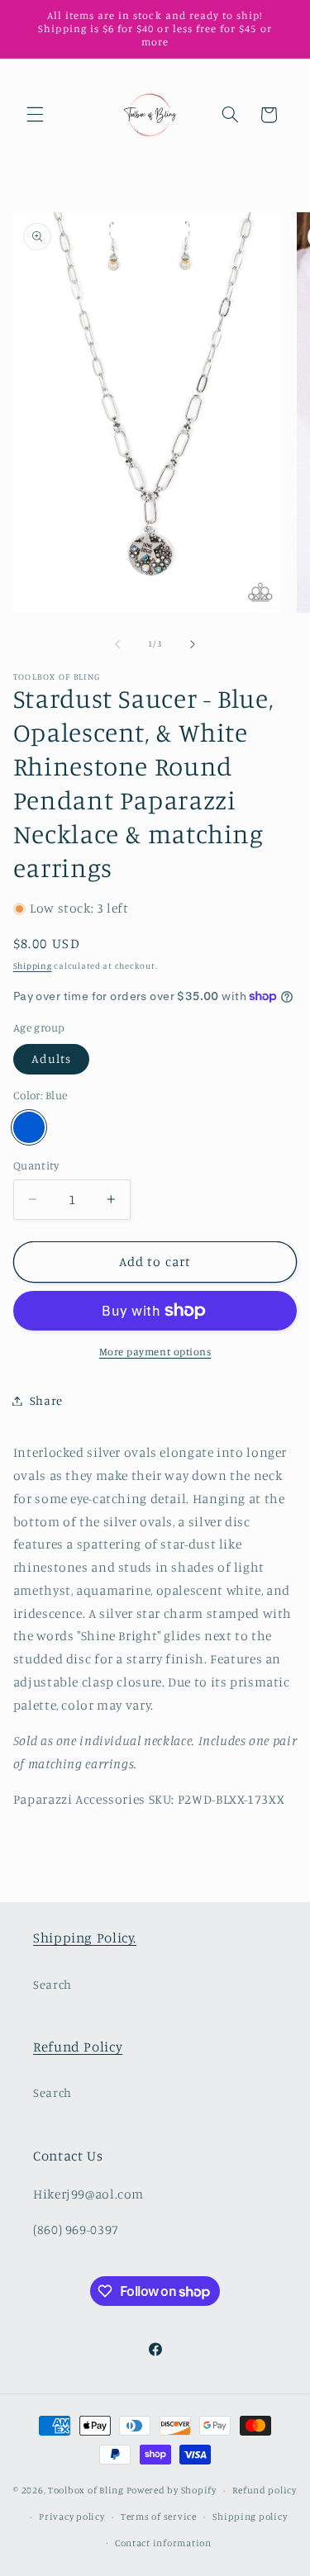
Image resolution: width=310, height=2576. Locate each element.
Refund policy (265, 2490)
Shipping (33, 965)
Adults (51, 1058)
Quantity (36, 1165)
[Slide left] (117, 644)
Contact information (163, 2543)
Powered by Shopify (172, 2490)
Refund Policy (78, 2047)
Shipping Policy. (85, 1938)
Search (52, 1984)
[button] (35, 115)
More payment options (155, 1352)
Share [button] (46, 1400)
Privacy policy (72, 2517)
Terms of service (159, 2517)
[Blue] (29, 1127)
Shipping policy (250, 2517)
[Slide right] (193, 644)
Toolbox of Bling (86, 2490)
